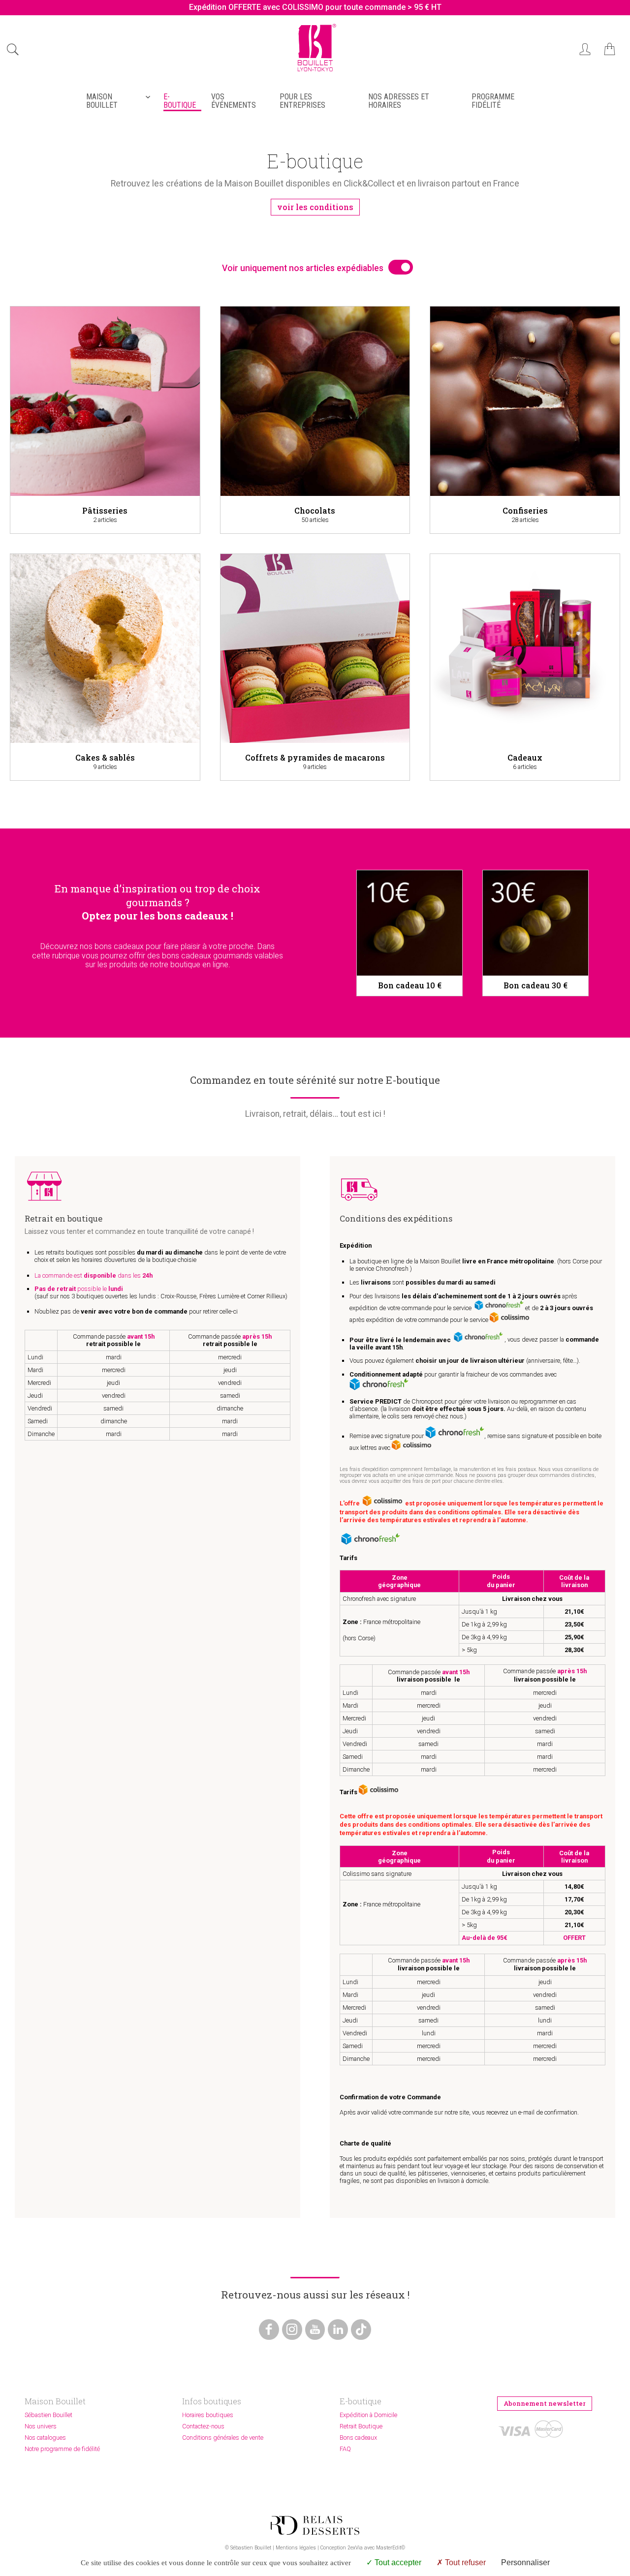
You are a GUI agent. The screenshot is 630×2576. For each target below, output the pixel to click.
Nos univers (41, 2426)
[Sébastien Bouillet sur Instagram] (292, 2330)
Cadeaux (525, 757)
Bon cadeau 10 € (410, 985)
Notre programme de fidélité (62, 2449)
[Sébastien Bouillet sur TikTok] (361, 2330)
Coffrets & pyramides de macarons (315, 757)
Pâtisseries (105, 510)
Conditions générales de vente (223, 2438)
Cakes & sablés (105, 757)
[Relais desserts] (315, 2525)
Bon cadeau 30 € (535, 985)
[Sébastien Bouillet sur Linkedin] (338, 2330)
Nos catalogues (45, 2438)
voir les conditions (315, 207)
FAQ (345, 2449)
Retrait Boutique (361, 2426)
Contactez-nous (203, 2426)
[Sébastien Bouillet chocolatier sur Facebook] (269, 2330)
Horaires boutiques (208, 2415)
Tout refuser (464, 2562)
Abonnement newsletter (545, 2403)
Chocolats (315, 510)
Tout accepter (397, 2562)
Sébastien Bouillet (48, 2415)
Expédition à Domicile (368, 2415)
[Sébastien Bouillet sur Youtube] (315, 2330)
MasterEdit (389, 2548)
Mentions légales (296, 2548)
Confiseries (525, 510)
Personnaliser (525, 2562)
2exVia (355, 2548)
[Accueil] (315, 73)
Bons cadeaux (358, 2438)
